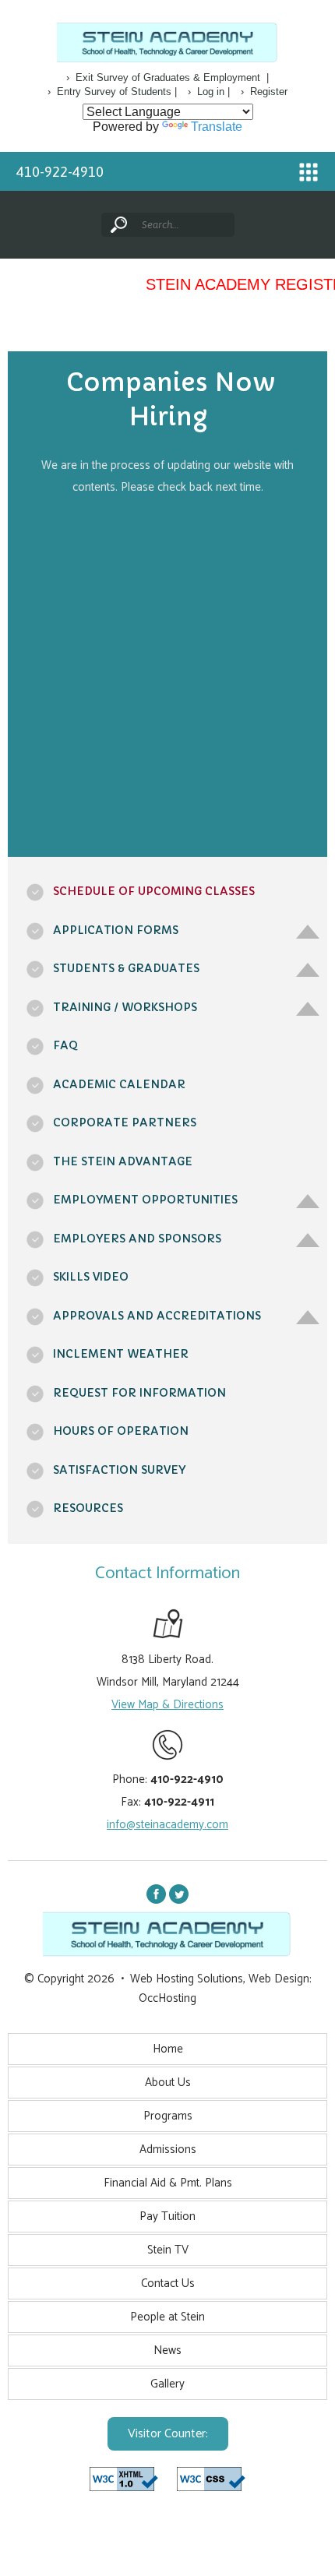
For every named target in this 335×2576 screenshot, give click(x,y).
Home (168, 2049)
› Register (264, 92)
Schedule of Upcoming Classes (154, 891)
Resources (88, 1508)
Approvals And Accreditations (157, 1316)
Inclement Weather (121, 1354)
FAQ (65, 1045)
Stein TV (168, 2250)
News (167, 2350)
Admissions (168, 2150)
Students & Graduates (126, 968)
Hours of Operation (121, 1431)
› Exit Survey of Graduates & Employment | (167, 78)
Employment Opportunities (145, 1200)
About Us (168, 2083)
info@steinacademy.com (167, 1825)
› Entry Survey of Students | (112, 92)
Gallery (167, 2384)
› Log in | (209, 92)
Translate (217, 127)
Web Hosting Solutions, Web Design (220, 1979)
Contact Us (168, 2284)
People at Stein (167, 2317)
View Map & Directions (167, 1705)
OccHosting (167, 1998)
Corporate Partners (125, 1122)
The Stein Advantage (123, 1161)
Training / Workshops (125, 1007)
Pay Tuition (167, 2217)
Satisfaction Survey (119, 1470)
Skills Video (91, 1277)
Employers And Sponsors (137, 1239)
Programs (168, 2116)
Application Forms (116, 930)
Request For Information (139, 1393)
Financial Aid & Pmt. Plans (168, 2183)
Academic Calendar (119, 1084)
